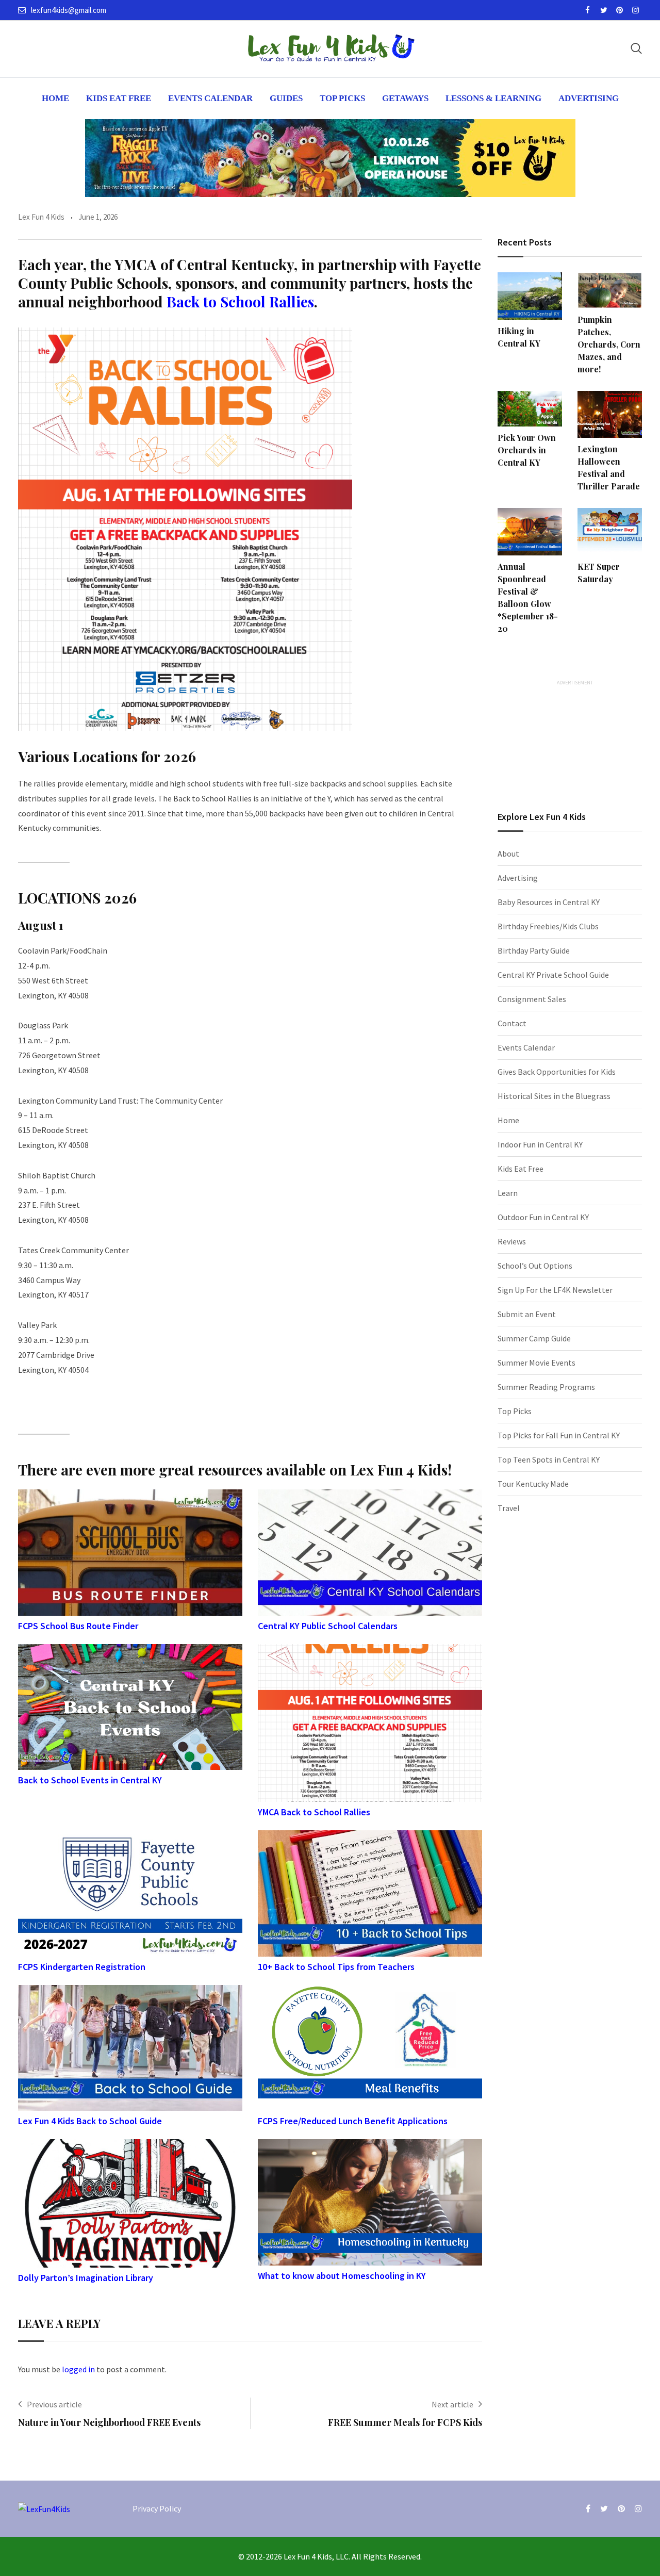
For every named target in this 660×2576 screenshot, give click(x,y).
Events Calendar (210, 98)
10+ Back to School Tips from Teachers (336, 1967)
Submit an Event (527, 1314)
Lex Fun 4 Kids (41, 217)
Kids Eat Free (119, 98)
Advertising (589, 98)
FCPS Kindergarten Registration (82, 1967)
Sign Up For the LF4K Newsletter (555, 1290)
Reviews (512, 1241)
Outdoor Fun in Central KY (543, 1217)
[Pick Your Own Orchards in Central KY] (530, 409)
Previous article (54, 2404)
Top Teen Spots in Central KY (549, 1459)
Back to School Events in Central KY (90, 1780)
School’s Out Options (535, 1266)
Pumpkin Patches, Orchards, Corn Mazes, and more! (609, 344)
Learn (508, 1193)
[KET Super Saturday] (610, 532)
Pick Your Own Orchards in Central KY (527, 450)
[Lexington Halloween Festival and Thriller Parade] (610, 415)
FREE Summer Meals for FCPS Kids (405, 2422)
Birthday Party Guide (534, 950)
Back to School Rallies (240, 301)
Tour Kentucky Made (533, 1484)
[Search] (636, 48)
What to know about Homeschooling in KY (342, 2276)
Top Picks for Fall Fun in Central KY (559, 1435)
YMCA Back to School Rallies (314, 1812)
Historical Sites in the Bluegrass (554, 1096)
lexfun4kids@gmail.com (69, 10)
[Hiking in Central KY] (530, 296)
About (508, 854)
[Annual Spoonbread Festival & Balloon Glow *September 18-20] (530, 532)
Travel (509, 1508)
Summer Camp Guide (534, 1338)
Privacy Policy (157, 2508)
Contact (512, 1023)
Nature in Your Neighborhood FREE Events (109, 2422)
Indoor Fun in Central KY (540, 1144)
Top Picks (342, 98)
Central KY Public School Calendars (328, 1626)
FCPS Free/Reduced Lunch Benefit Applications (353, 2121)
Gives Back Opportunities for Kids (557, 1072)
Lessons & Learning (493, 98)
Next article (452, 2404)
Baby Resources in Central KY (549, 902)
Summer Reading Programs (546, 1387)
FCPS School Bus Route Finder (78, 1626)
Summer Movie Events (537, 1363)
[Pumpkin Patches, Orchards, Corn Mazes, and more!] (610, 290)
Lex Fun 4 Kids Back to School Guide (90, 2121)
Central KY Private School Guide (553, 975)
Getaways (405, 98)
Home (55, 98)
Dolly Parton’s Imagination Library (86, 2278)
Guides (286, 98)
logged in (78, 2369)
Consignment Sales (532, 999)
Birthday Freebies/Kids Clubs (548, 926)
